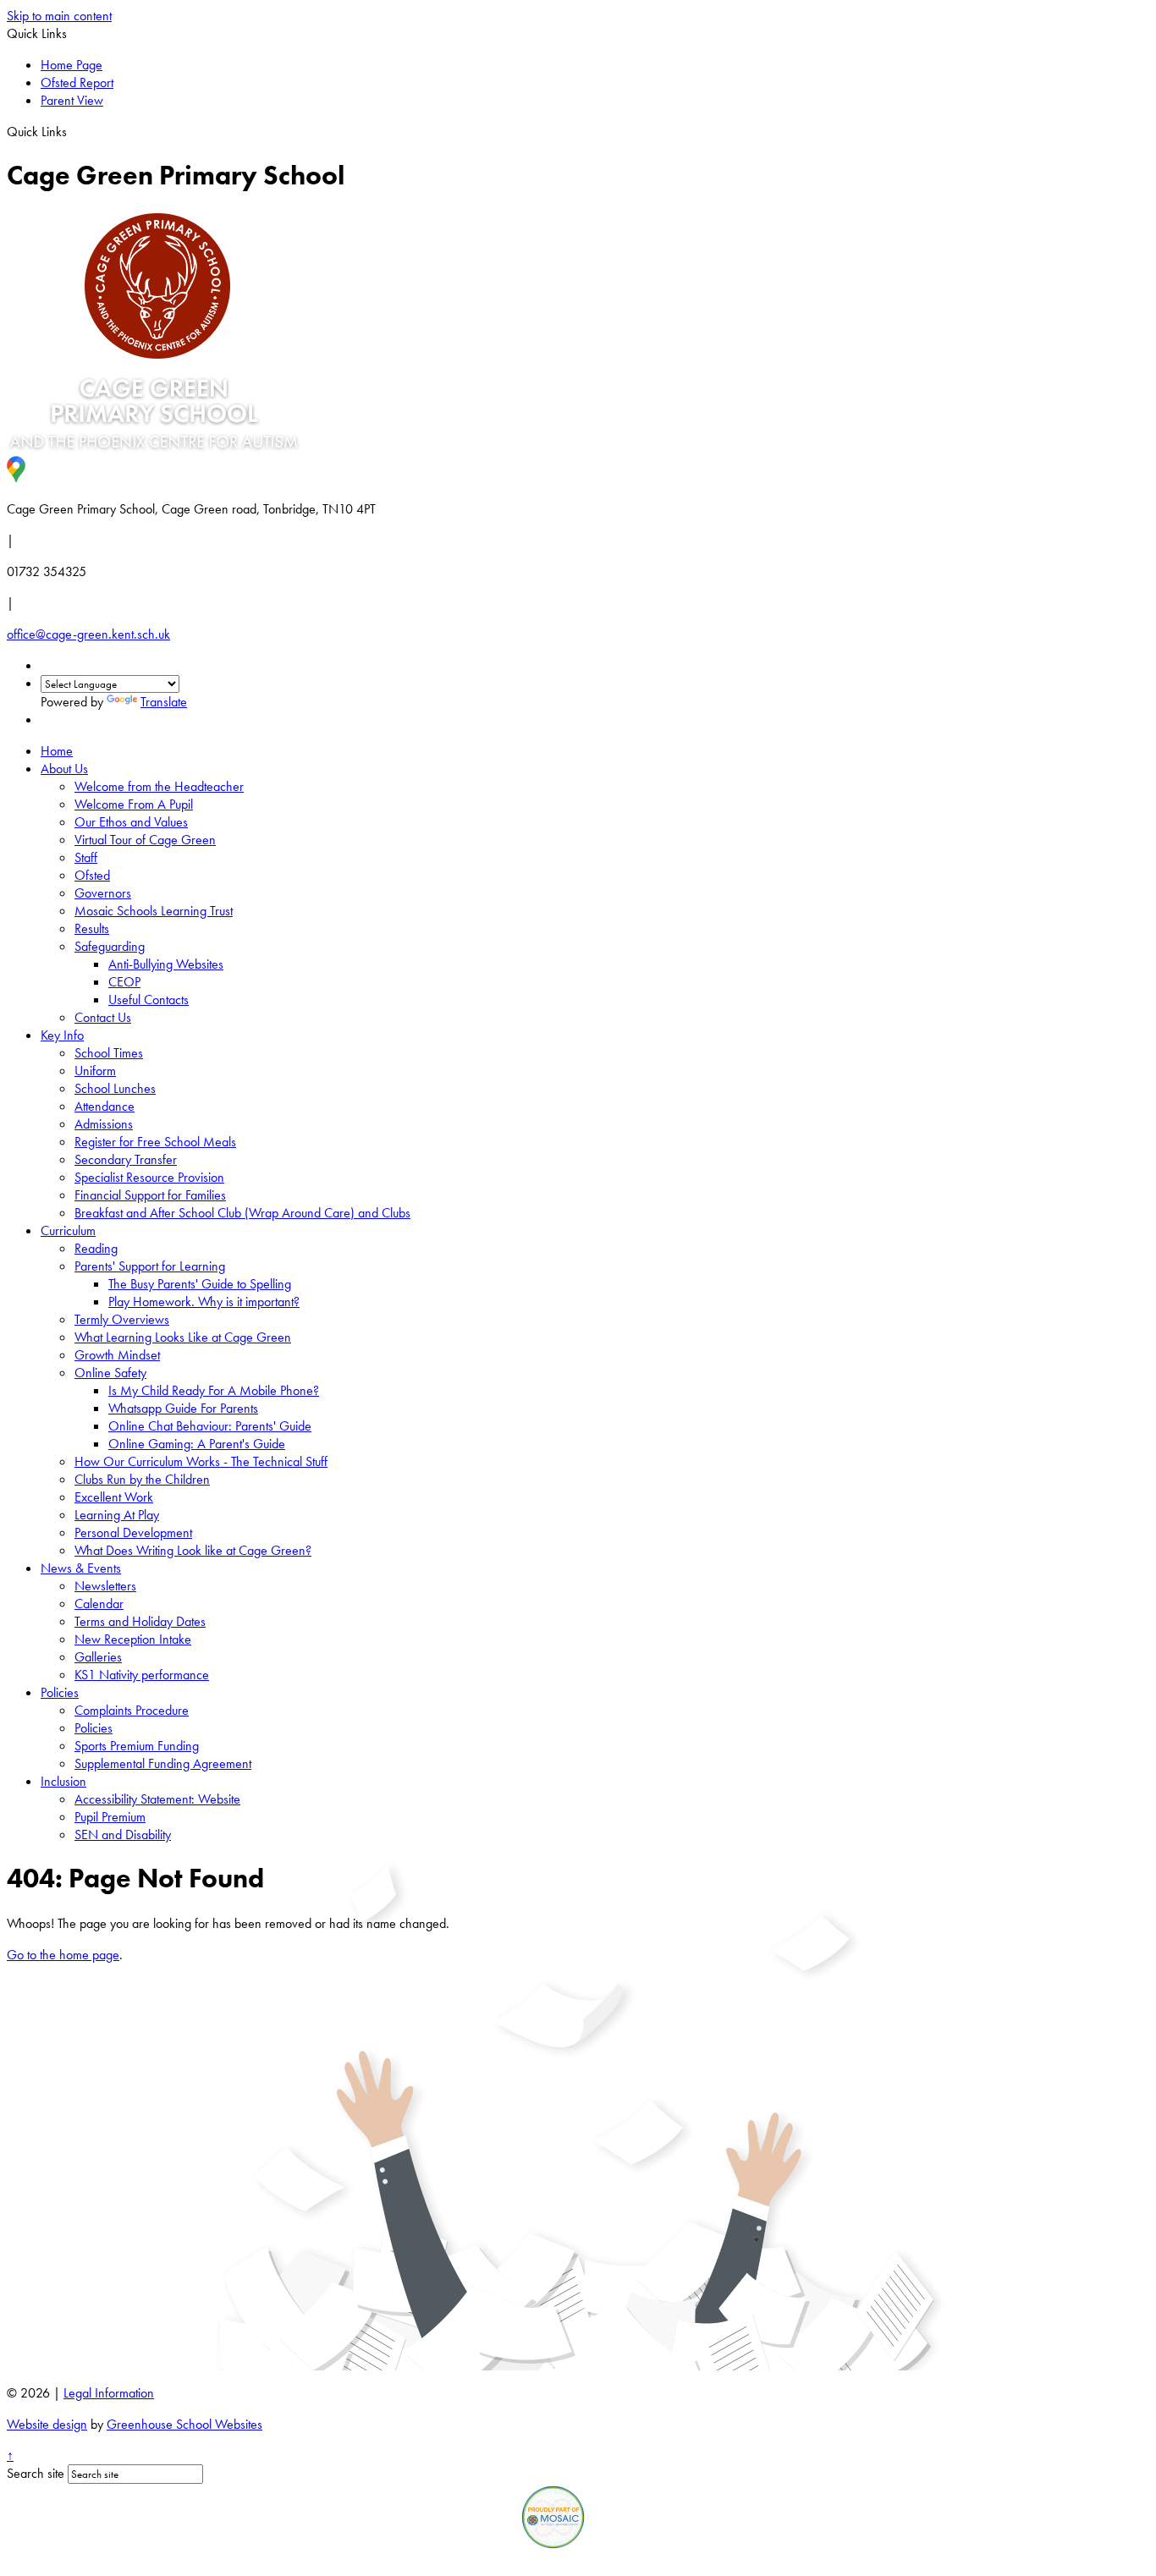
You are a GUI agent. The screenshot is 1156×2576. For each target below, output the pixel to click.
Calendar (99, 1604)
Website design (47, 2424)
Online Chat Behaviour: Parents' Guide (210, 1426)
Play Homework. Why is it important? (204, 1302)
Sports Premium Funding (137, 1746)
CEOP (124, 982)
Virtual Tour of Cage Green (145, 840)
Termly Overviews (122, 1319)
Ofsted (92, 875)
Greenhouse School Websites (184, 2424)
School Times (109, 1053)
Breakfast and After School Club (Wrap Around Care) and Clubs (242, 1213)
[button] (73, 131)
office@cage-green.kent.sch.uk (88, 634)
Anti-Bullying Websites (166, 964)
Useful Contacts (149, 1000)
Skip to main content (59, 16)
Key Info (62, 1035)
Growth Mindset (117, 1355)
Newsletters (105, 1586)
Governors (103, 893)
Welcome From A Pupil (134, 804)
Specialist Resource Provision (149, 1177)
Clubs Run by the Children (142, 1479)
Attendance (105, 1106)
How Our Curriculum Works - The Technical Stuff (201, 1461)
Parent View (72, 100)
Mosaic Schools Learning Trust (154, 911)
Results (92, 928)
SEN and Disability (123, 1835)
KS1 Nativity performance (142, 1675)
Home (57, 751)
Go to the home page (63, 1955)
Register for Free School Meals (155, 1142)
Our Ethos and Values (131, 822)
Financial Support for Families (150, 1195)
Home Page (72, 65)
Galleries (98, 1657)
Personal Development (133, 1532)
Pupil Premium (110, 1817)
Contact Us (103, 1017)
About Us (64, 769)
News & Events (81, 1568)
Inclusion (63, 1781)
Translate (164, 702)
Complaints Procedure (132, 1710)
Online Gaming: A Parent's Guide (197, 1444)
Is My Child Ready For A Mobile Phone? (214, 1390)
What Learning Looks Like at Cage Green (183, 1337)
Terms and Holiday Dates (140, 1621)
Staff (86, 857)
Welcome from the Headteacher (159, 786)
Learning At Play (117, 1515)
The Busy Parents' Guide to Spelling (200, 1284)
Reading (96, 1248)
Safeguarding (110, 946)
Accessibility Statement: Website (157, 1799)
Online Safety (110, 1373)
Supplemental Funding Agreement (163, 1763)
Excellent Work (114, 1497)
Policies (60, 1692)
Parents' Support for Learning (150, 1266)
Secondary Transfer (126, 1159)
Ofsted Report (77, 82)
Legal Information (109, 2393)
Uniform (95, 1071)
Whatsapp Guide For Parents (183, 1408)
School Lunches (115, 1088)
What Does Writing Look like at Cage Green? (193, 1550)
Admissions (104, 1124)
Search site (36, 2473)
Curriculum (68, 1230)
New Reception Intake (133, 1639)
